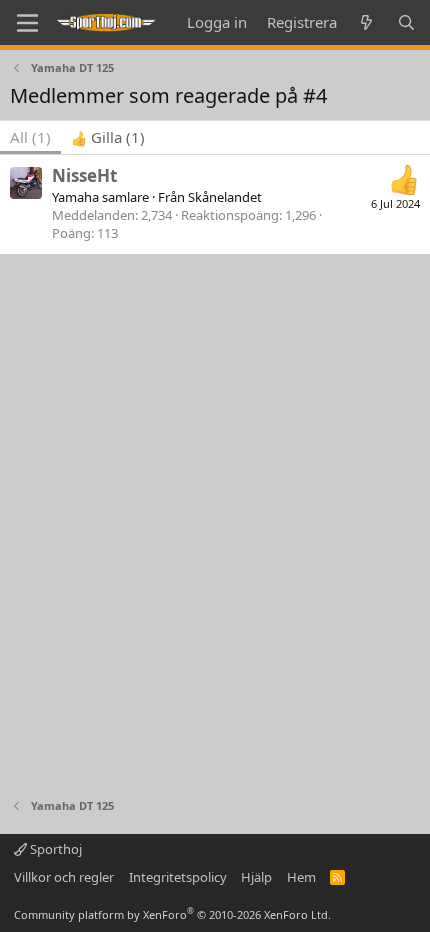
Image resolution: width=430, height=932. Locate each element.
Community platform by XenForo (172, 914)
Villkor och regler (64, 877)
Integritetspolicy (178, 877)
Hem (301, 877)
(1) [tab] (30, 137)
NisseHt (84, 175)
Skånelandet (225, 197)
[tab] (108, 137)
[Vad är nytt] (366, 22)
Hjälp (256, 877)
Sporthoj (54, 849)
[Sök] (406, 22)
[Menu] (27, 23)
